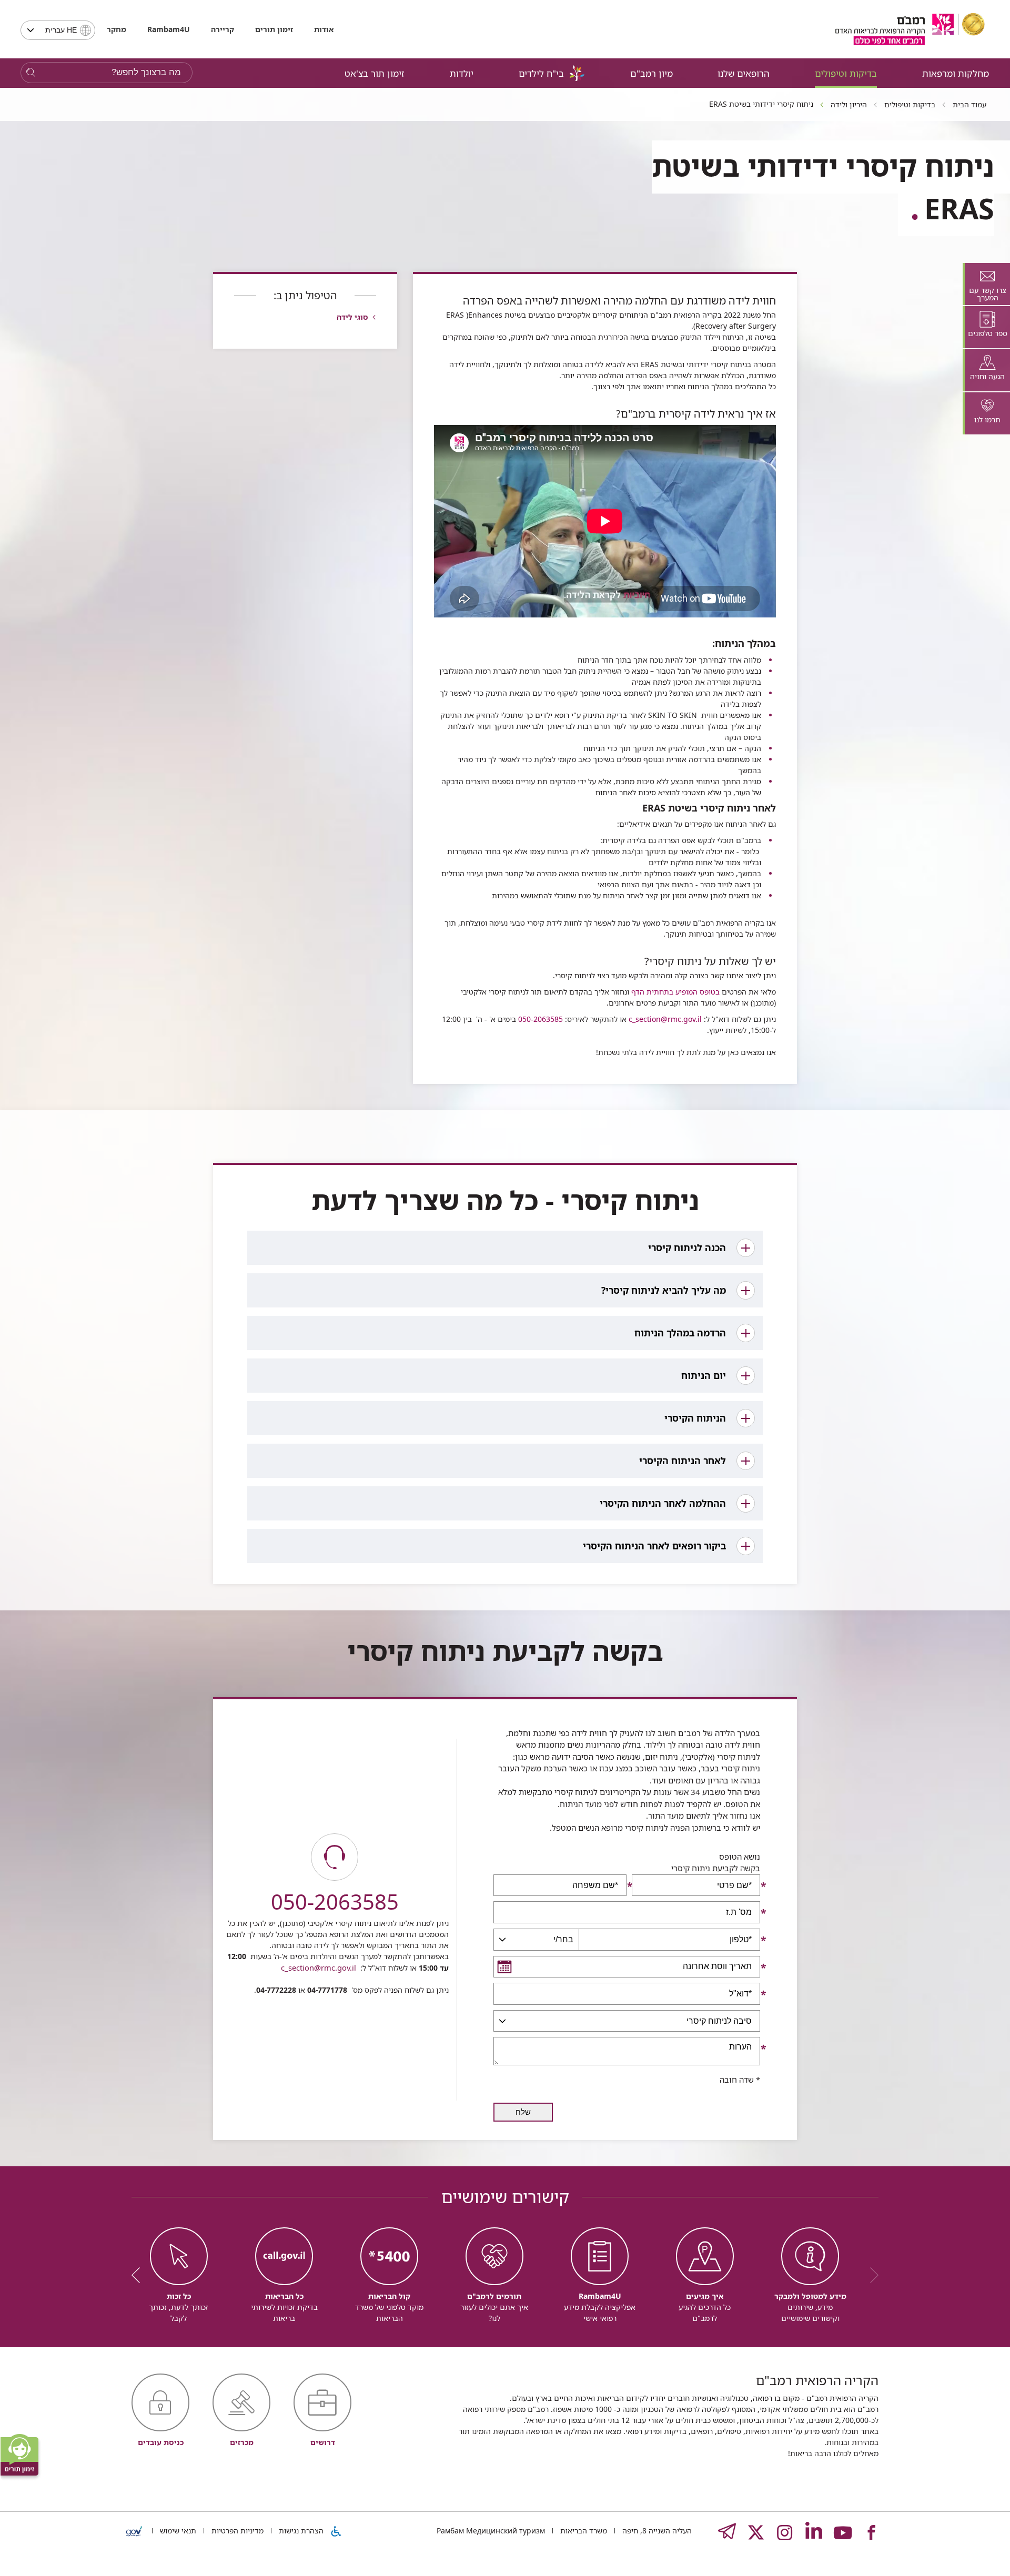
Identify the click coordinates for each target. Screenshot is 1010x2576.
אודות (324, 29)
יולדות (462, 73)
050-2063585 (539, 1019)
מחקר (117, 29)
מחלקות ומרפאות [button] (956, 73)
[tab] (986, 284)
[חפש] (31, 73)
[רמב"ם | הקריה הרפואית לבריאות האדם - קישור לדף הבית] (910, 29)
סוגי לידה (352, 317)
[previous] (871, 2275)
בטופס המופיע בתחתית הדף (674, 992)
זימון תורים (274, 29)
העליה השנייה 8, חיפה (656, 2531)
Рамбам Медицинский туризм (491, 2531)
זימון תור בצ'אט (375, 73)
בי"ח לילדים (541, 73)
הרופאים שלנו (744, 73)
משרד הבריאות (583, 2531)
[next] (139, 2275)
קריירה (223, 29)
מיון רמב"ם (652, 73)
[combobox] (58, 30)
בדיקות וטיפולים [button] (846, 73)
